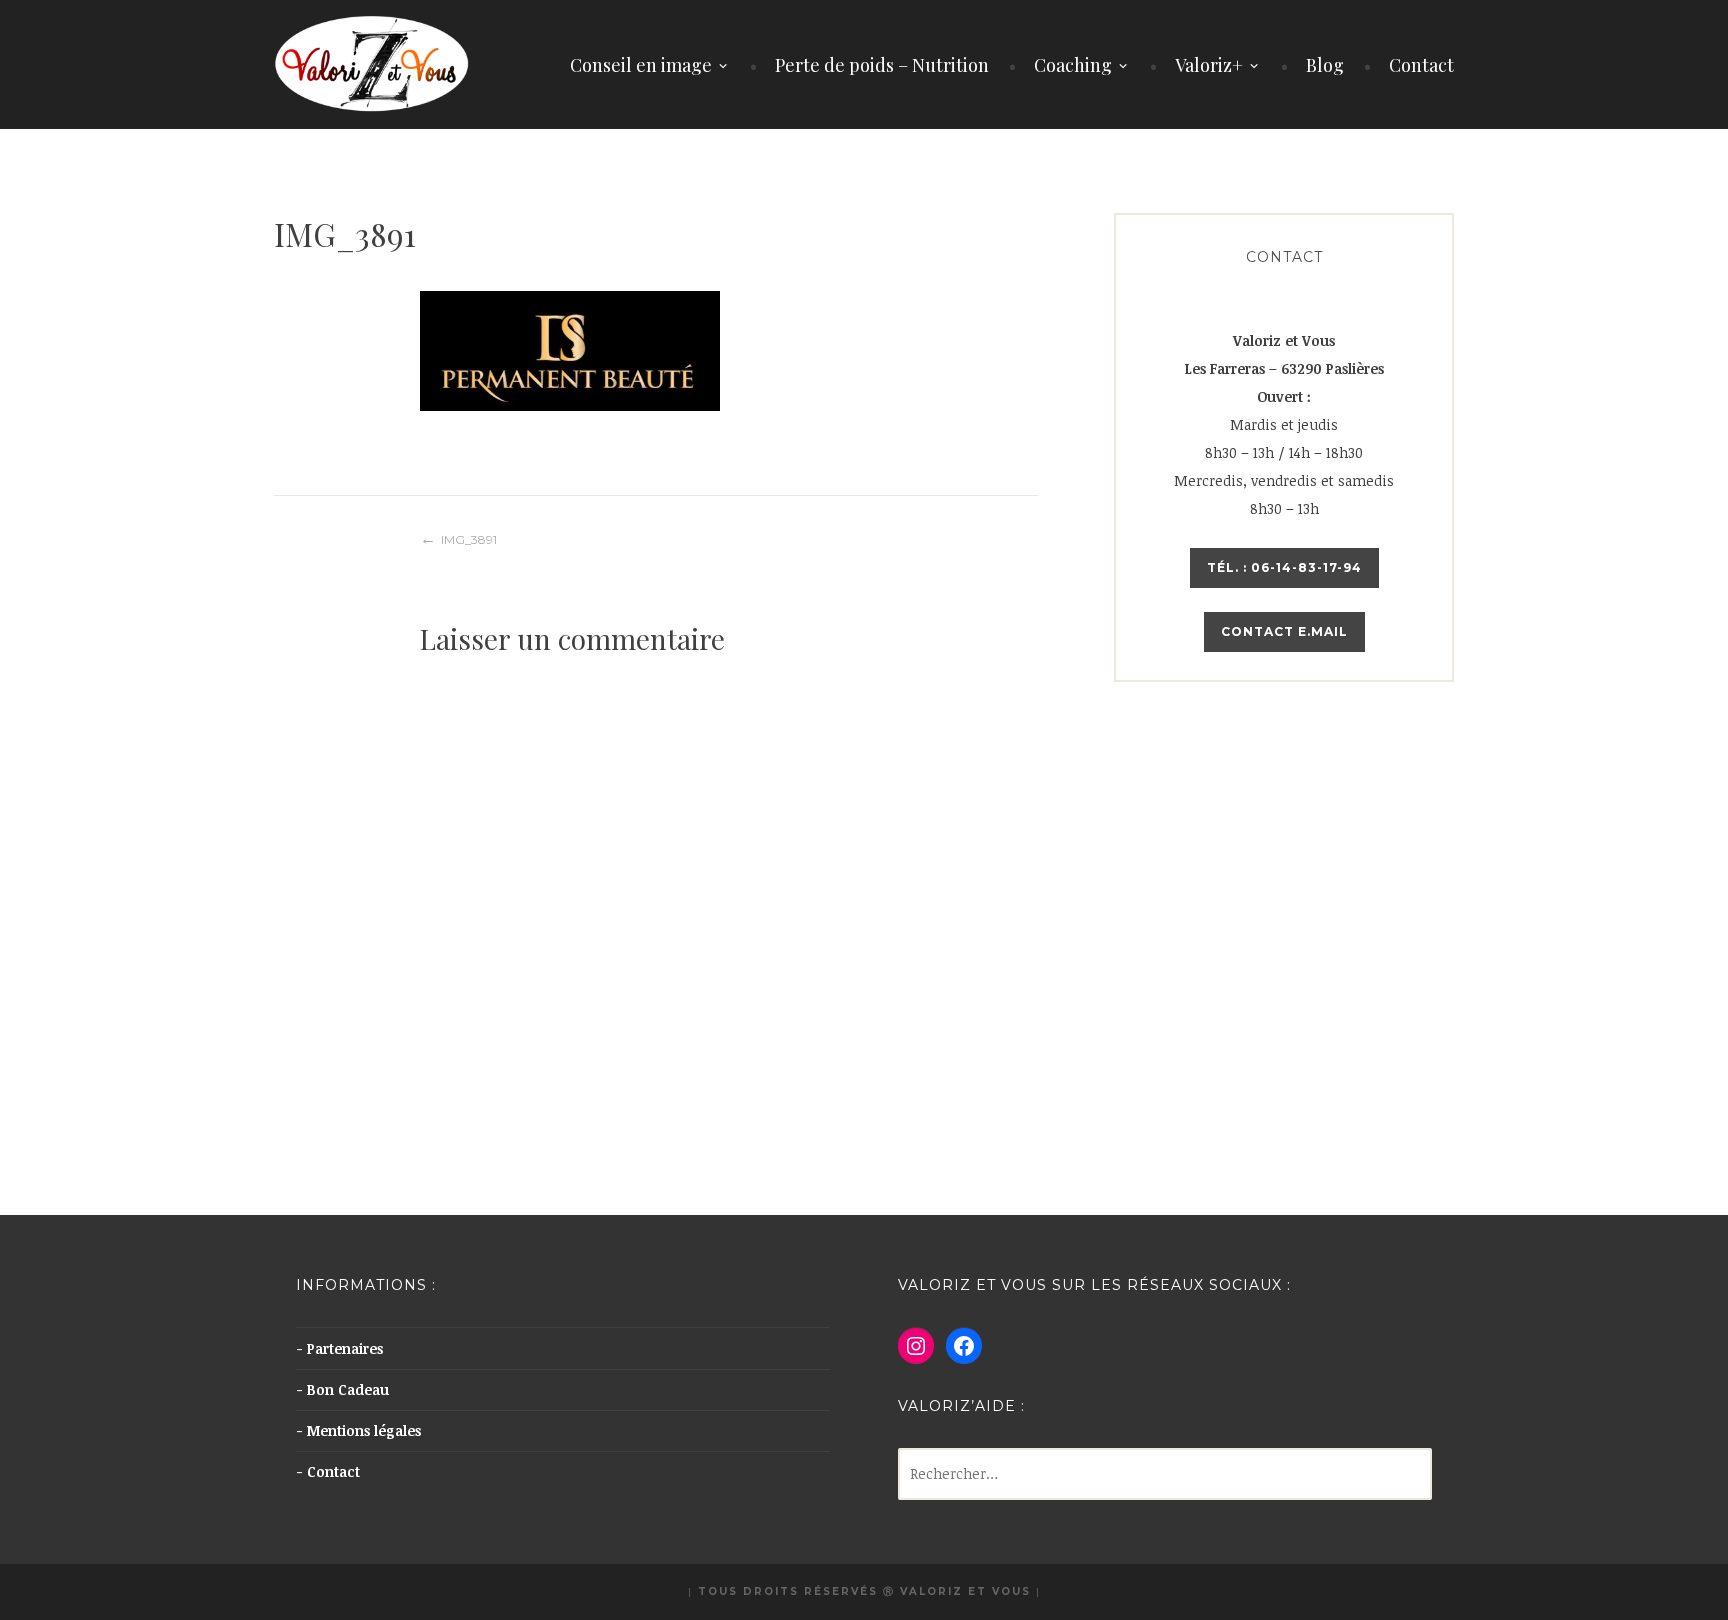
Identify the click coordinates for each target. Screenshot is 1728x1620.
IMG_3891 (469, 539)
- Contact (328, 1471)
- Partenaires (339, 1348)
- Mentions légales (358, 1430)
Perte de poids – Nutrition (882, 65)
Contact (1421, 65)
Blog (1325, 65)
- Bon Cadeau (342, 1389)
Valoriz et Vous (965, 1591)
